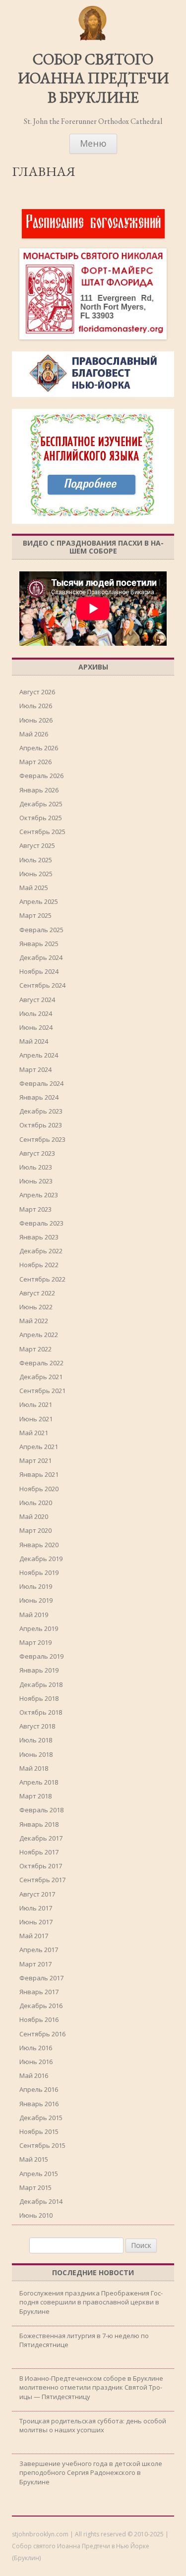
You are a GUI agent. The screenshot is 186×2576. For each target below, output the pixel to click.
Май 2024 (34, 1041)
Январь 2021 (39, 1474)
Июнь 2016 (36, 2062)
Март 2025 (35, 915)
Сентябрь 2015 (42, 2145)
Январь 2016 (39, 2104)
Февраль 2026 (41, 776)
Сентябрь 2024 (42, 985)
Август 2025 (37, 845)
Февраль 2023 (41, 1223)
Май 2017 (34, 1936)
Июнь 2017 (36, 1922)
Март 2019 (35, 1642)
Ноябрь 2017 (39, 1852)
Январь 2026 (39, 790)
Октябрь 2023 (41, 1125)
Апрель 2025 (39, 901)
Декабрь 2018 (41, 1684)
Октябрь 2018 (41, 1712)
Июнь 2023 (36, 1181)
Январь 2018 (39, 1824)
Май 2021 (34, 1433)
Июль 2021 (36, 1404)
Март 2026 (35, 762)
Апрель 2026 (39, 748)
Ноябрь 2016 (39, 2019)
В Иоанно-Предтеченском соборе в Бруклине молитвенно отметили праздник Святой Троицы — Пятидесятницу (91, 2387)
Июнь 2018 (36, 1754)
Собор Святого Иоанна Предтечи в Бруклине (93, 79)
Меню (93, 143)
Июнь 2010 (36, 2215)
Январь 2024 (39, 1097)
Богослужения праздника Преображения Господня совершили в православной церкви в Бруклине (91, 2302)
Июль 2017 (36, 1908)
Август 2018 (37, 1726)
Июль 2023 (36, 1167)
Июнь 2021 (36, 1419)
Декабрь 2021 (41, 1377)
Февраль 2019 (41, 1656)
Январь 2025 (39, 944)
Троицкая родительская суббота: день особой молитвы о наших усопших (93, 2425)
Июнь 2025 (36, 874)
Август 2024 (37, 1000)
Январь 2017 (39, 1992)
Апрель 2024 (39, 1055)
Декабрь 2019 (41, 1559)
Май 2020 (34, 1516)
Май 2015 (34, 2159)
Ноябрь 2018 (39, 1698)
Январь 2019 (39, 1670)
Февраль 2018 (41, 1810)
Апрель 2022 (39, 1335)
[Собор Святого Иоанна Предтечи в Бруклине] (93, 39)
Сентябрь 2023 (42, 1139)
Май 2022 (34, 1321)
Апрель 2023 (39, 1195)
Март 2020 (35, 1530)
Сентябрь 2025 (42, 832)
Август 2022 (37, 1293)
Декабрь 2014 (41, 2201)
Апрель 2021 (39, 1447)
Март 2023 (35, 1209)
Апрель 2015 (39, 2174)
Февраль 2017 (41, 1978)
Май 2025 (34, 888)
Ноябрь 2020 (39, 1489)
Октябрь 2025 (41, 818)
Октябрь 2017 (41, 1866)
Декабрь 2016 (41, 2006)
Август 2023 (37, 1153)
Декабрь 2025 (41, 804)
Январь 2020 (39, 1545)
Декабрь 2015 (41, 2118)
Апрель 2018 (39, 1782)
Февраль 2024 (41, 1083)
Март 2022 (35, 1349)
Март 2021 (35, 1460)
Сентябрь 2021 (42, 1391)
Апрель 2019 (39, 1628)
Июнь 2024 (36, 1027)
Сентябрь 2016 (42, 2034)
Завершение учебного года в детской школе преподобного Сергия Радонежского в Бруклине (91, 2472)
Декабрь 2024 (41, 957)
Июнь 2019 (36, 1600)
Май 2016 (34, 2075)
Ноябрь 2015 (39, 2131)
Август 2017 (37, 1894)
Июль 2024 (36, 1013)
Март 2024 (35, 1069)
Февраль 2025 (41, 930)
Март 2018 (35, 1796)
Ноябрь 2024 (39, 971)
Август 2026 (37, 692)
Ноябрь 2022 (39, 1265)
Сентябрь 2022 (42, 1279)
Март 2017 (35, 1964)
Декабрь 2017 (41, 1838)
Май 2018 (34, 1768)
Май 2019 (34, 1615)
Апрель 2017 (39, 1950)
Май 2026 (34, 734)
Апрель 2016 (39, 2089)
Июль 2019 (36, 1586)
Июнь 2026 (36, 720)
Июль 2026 (36, 706)
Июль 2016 (36, 2048)
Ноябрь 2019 (39, 1572)
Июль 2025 (36, 860)
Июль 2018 (36, 1740)
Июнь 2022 (36, 1307)
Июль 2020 (36, 1503)
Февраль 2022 (41, 1363)
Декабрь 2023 (41, 1111)
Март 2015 (35, 2187)
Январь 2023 (39, 1237)
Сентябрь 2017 (42, 1880)
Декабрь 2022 (41, 1251)
